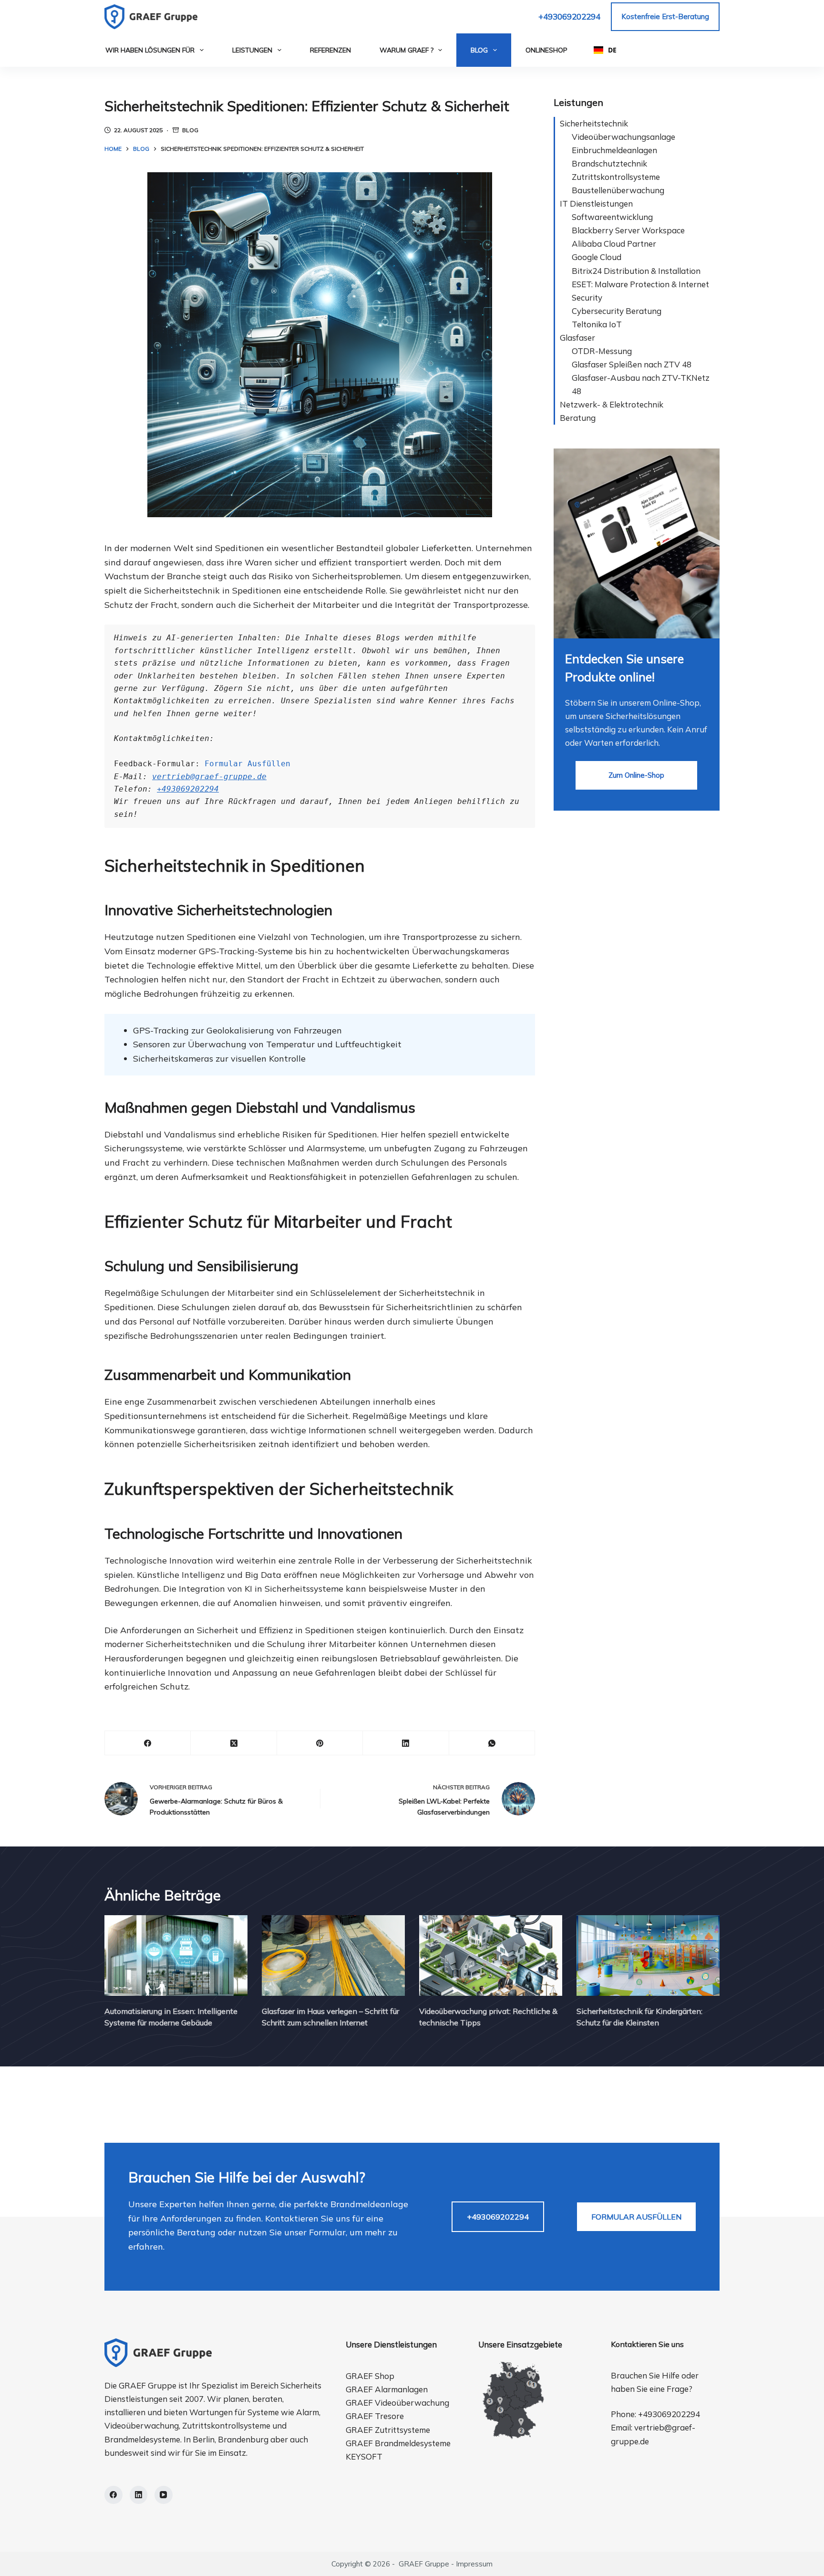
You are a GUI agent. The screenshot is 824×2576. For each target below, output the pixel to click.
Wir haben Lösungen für (150, 50)
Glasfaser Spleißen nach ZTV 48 (632, 364)
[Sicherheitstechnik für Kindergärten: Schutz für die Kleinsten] (648, 1955)
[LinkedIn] (406, 1743)
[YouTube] (164, 2495)
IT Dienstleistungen (596, 203)
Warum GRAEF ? (407, 50)
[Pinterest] (320, 1743)
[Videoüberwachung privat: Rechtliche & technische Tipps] (491, 1955)
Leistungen (252, 50)
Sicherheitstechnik (594, 123)
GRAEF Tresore (375, 2416)
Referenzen (330, 50)
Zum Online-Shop (636, 775)
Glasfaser (577, 338)
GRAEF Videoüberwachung (397, 2403)
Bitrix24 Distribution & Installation (636, 271)
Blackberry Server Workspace (628, 230)
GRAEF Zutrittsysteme (388, 2430)
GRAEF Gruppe (424, 2564)
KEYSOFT (364, 2456)
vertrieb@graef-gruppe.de (209, 777)
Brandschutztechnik (609, 163)
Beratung (578, 418)
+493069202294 (569, 16)
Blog (479, 50)
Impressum (474, 2564)
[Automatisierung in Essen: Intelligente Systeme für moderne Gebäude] (176, 1955)
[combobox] (605, 50)
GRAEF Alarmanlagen (387, 2389)
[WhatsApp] (492, 1743)
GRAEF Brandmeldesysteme (398, 2443)
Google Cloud (597, 257)
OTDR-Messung (602, 351)
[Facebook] (148, 1743)
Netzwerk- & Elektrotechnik (612, 404)
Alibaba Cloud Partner (614, 244)
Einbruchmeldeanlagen (614, 150)
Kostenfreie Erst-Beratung (665, 16)
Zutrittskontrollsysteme (616, 177)
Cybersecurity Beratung (617, 311)
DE (612, 50)
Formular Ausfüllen (247, 764)
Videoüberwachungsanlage (623, 137)
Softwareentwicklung (612, 217)
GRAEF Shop (370, 2376)
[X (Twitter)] (234, 1743)
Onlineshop (546, 50)
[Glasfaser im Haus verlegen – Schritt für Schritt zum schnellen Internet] (333, 1955)
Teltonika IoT (597, 324)
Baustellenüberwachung (618, 190)
